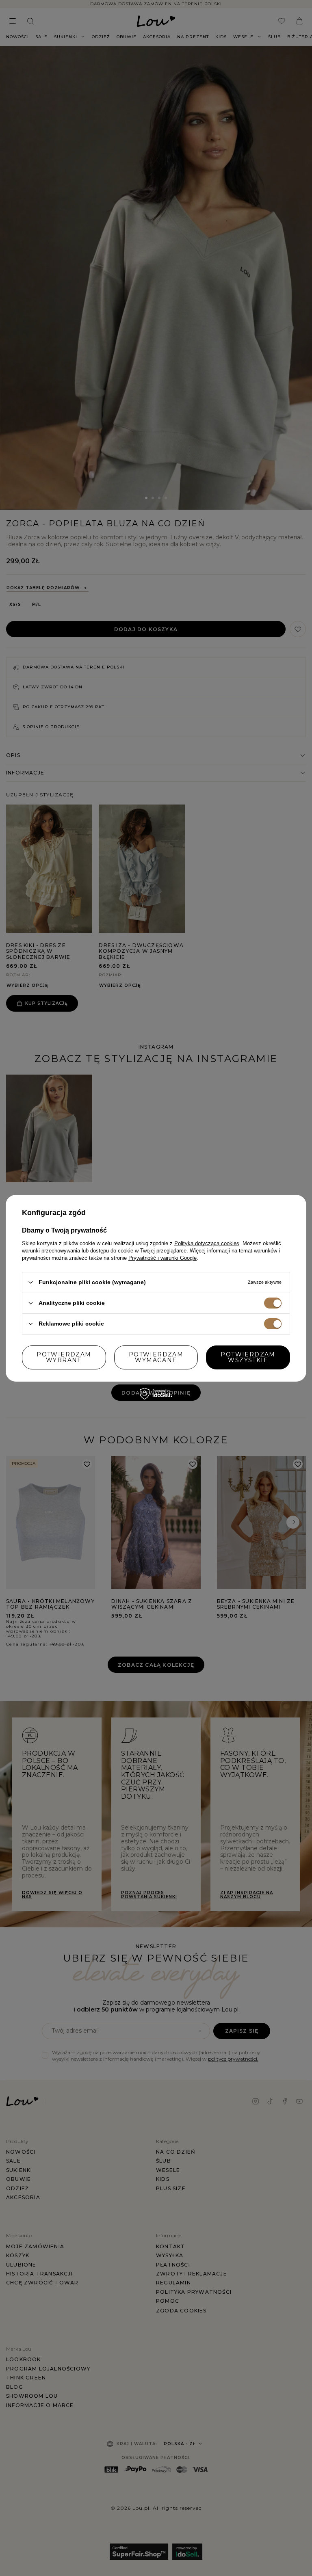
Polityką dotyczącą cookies (207, 1243)
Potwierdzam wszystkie (248, 1357)
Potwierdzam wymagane (156, 1357)
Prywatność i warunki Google (162, 1258)
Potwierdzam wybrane (64, 1357)
